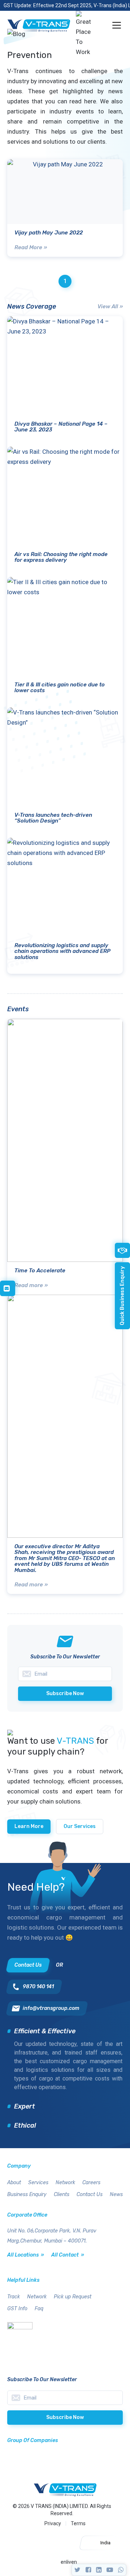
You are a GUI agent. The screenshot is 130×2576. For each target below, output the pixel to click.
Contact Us (90, 2194)
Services (38, 2183)
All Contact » (68, 2255)
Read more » (31, 1285)
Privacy (53, 2523)
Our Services (80, 1826)
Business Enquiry (27, 2194)
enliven (69, 2562)
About (14, 2183)
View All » (110, 306)
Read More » (31, 247)
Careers (91, 2183)
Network (65, 2183)
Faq (39, 2309)
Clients (62, 2194)
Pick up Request (73, 2297)
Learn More (29, 1826)
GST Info (17, 2309)
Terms (78, 2523)
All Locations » (26, 2255)
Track (14, 2297)
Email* (65, 2398)
